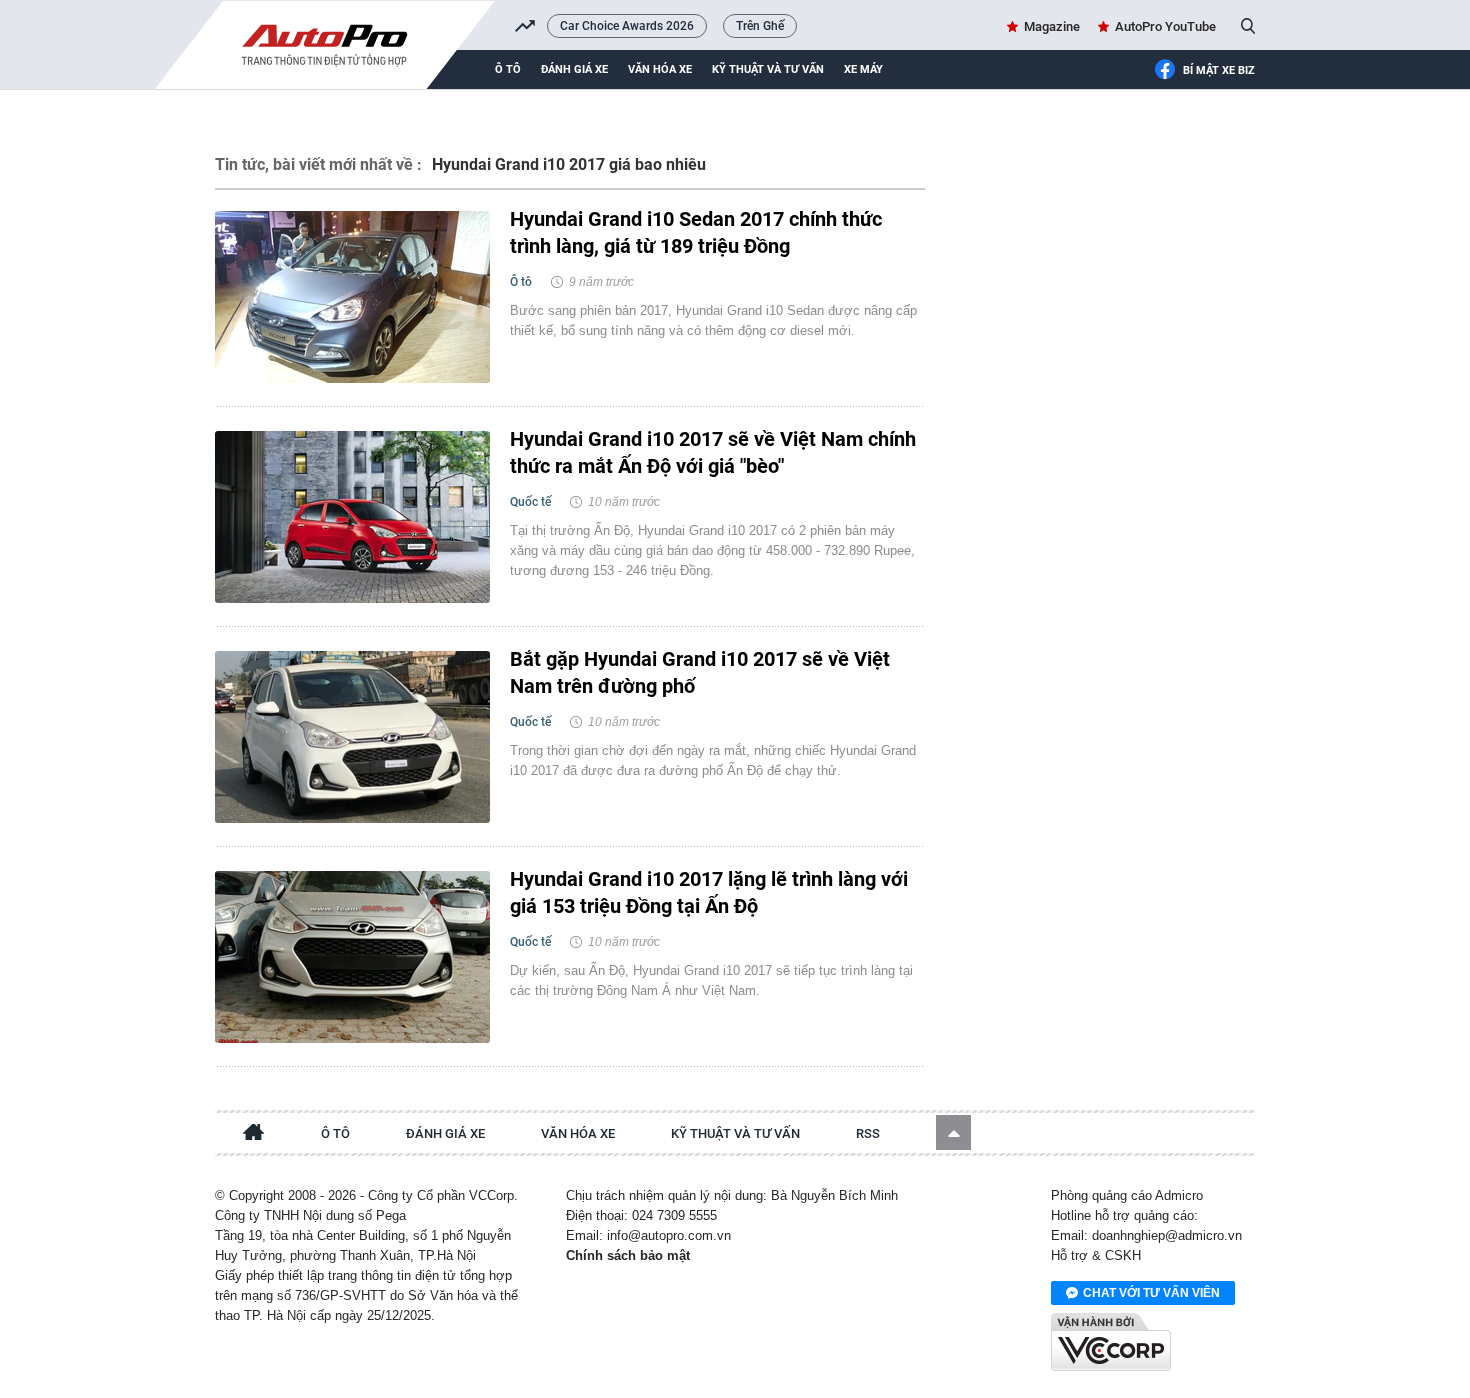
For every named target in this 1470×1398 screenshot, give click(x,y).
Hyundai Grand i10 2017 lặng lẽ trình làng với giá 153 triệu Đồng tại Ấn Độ (709, 892)
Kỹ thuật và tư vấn (768, 69)
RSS (868, 1133)
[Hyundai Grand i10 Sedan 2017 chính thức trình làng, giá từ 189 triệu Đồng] (352, 297)
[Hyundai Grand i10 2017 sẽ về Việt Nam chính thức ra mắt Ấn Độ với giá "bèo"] (352, 517)
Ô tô (508, 69)
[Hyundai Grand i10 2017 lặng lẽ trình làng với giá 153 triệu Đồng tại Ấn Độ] (352, 957)
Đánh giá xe (574, 69)
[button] (953, 1132)
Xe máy (863, 69)
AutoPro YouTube (1165, 26)
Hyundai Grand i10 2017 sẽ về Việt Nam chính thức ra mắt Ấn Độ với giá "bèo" (713, 452)
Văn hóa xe (660, 69)
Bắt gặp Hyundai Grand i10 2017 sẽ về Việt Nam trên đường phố (700, 672)
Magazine (1052, 26)
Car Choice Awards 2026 (627, 26)
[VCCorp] (1111, 1342)
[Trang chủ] (254, 1135)
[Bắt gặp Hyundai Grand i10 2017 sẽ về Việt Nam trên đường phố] (352, 737)
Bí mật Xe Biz (1219, 70)
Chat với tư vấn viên (1151, 1293)
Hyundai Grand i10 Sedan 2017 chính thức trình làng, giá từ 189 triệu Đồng (696, 232)
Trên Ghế (760, 26)
